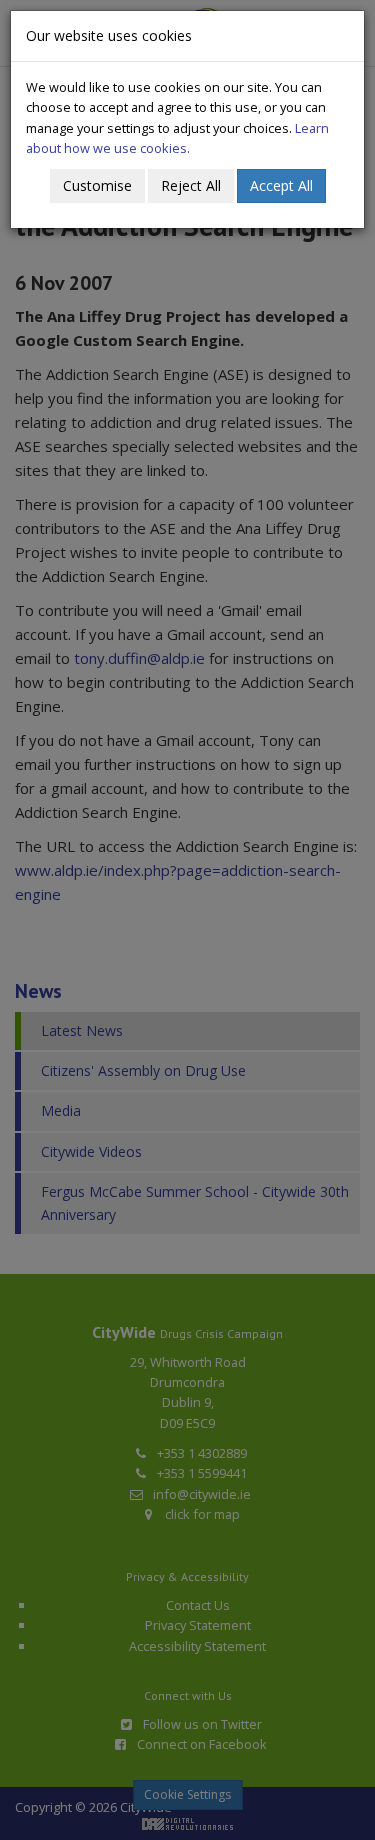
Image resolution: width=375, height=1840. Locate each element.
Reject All (191, 185)
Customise (97, 185)
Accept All (281, 185)
